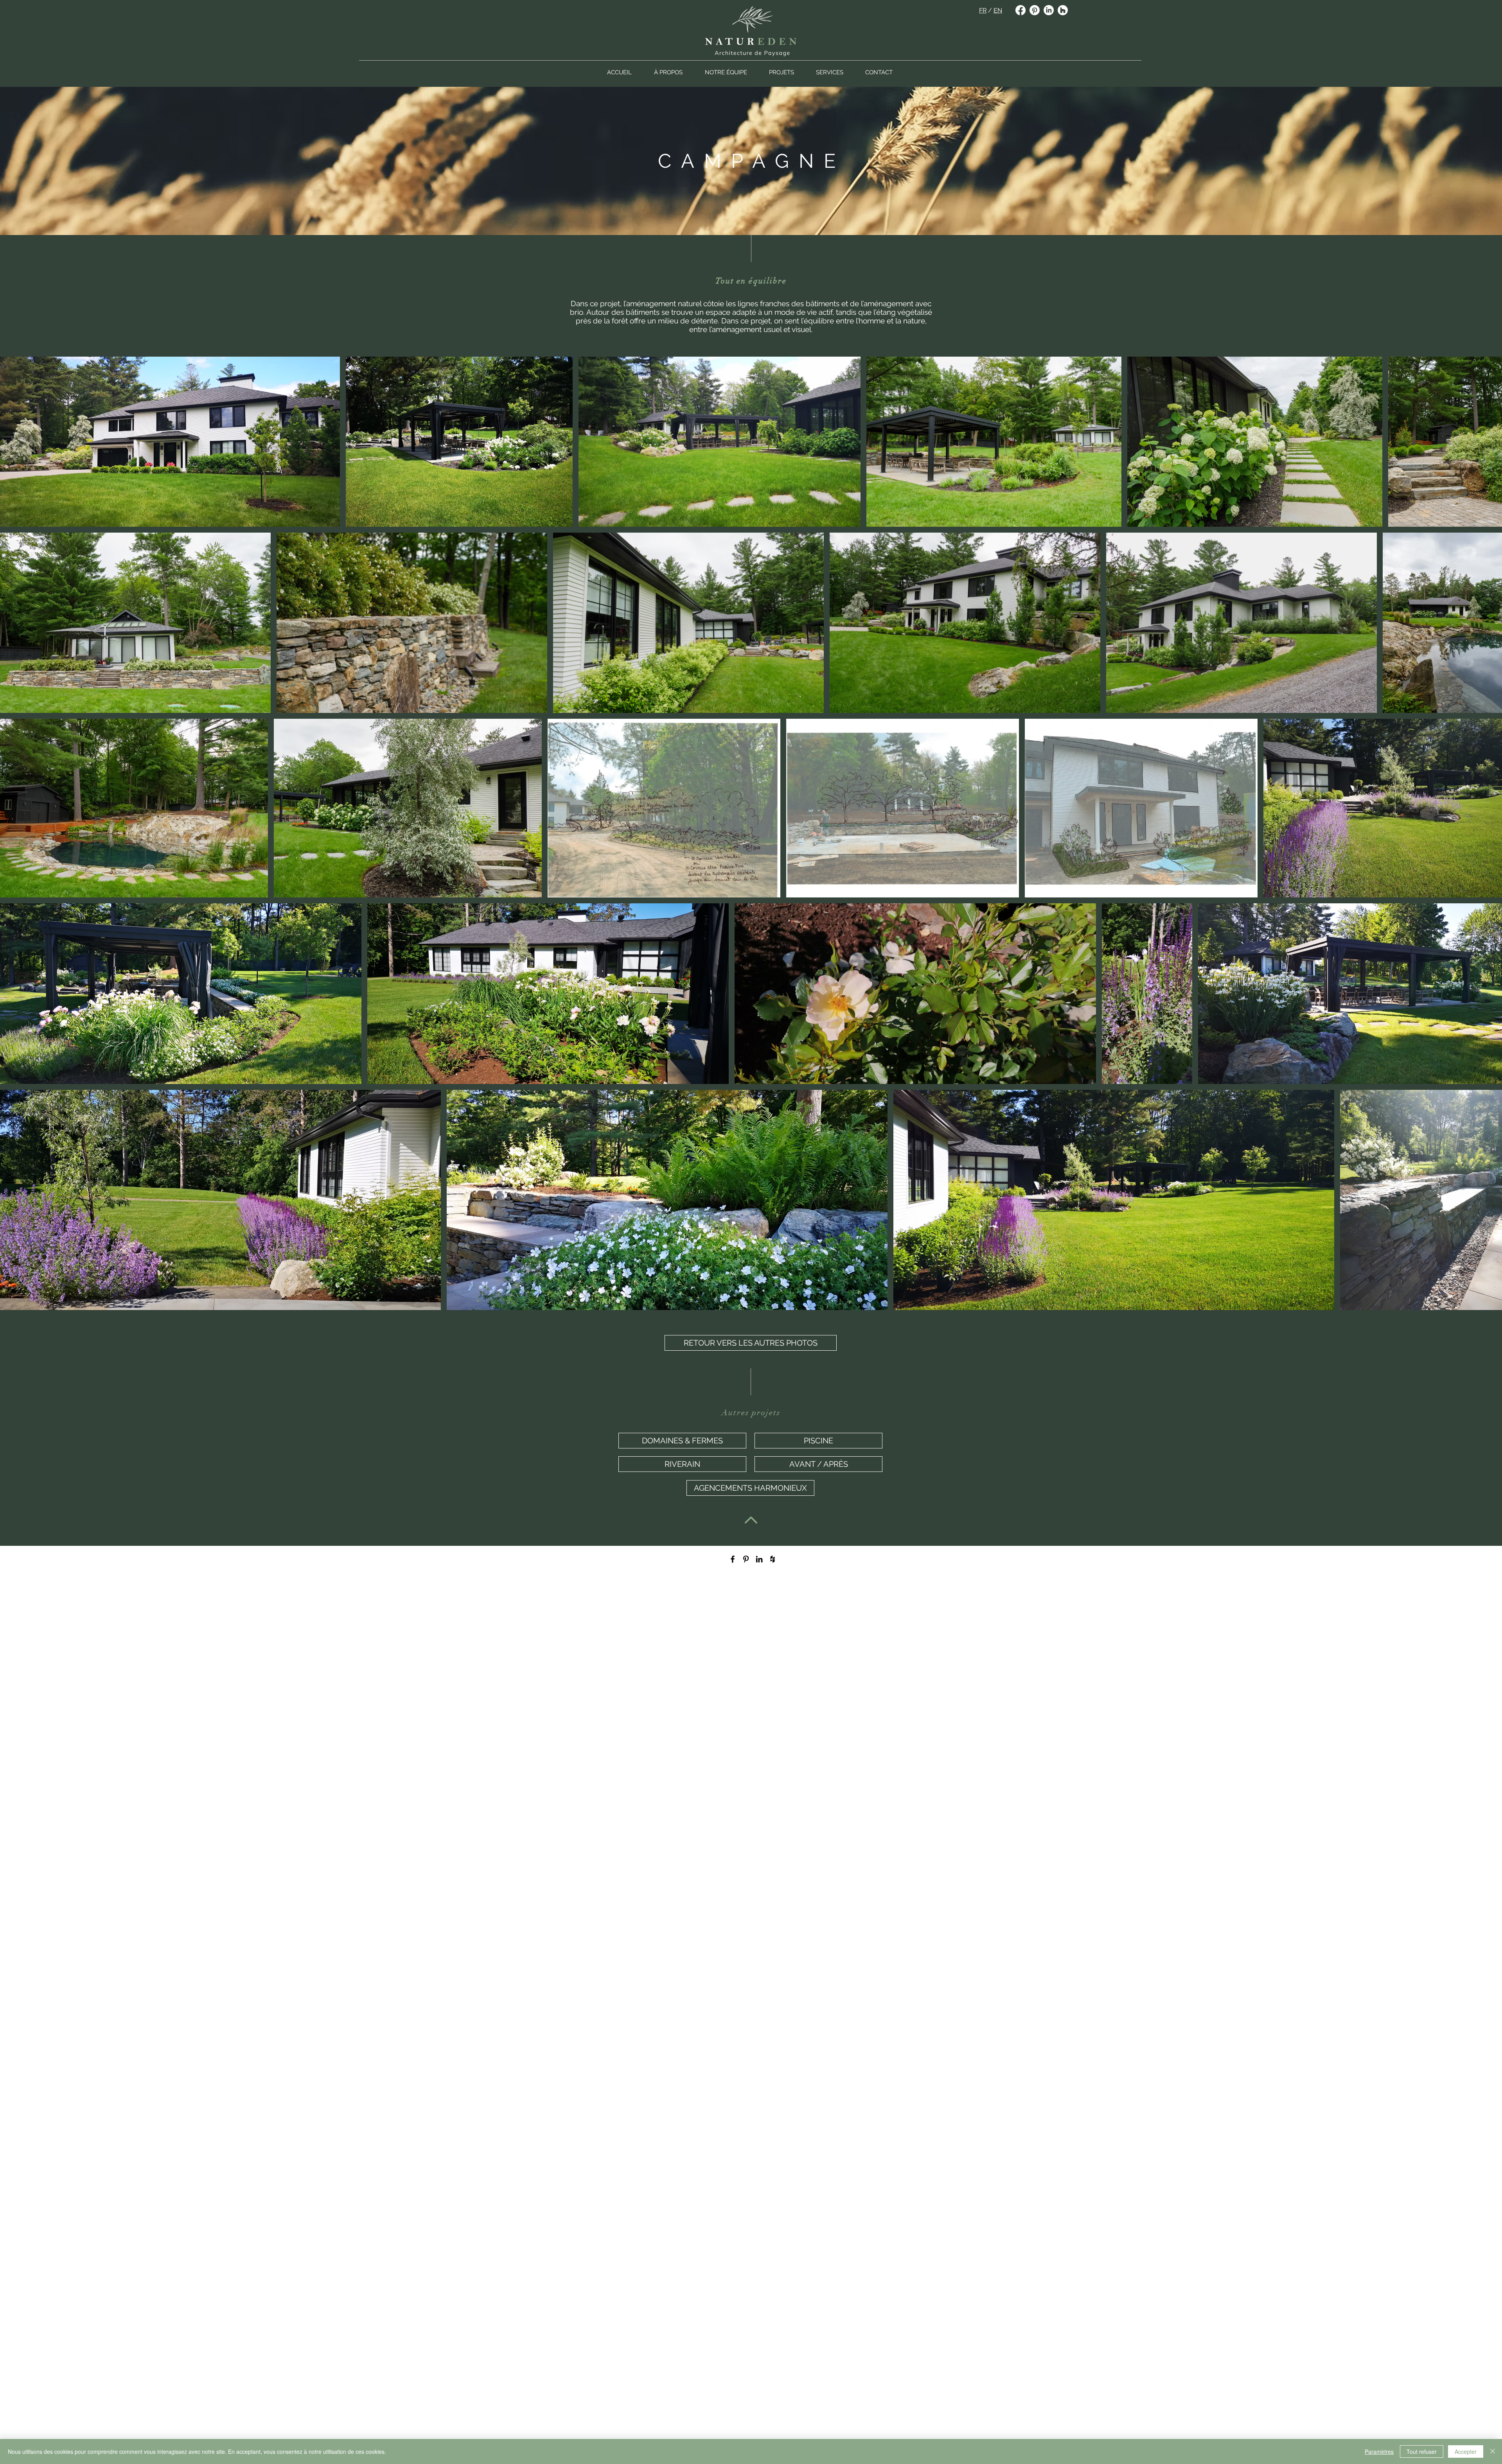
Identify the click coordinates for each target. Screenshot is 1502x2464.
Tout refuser (1422, 2451)
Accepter (1466, 2451)
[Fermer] (1493, 2451)
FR (983, 10)
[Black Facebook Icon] (733, 1559)
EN (998, 10)
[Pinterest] (1035, 10)
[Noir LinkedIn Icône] (759, 1559)
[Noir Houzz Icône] (773, 1559)
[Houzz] (1063, 10)
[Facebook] (1020, 10)
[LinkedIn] (1049, 10)
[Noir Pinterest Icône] (746, 1559)
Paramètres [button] (1379, 2451)
